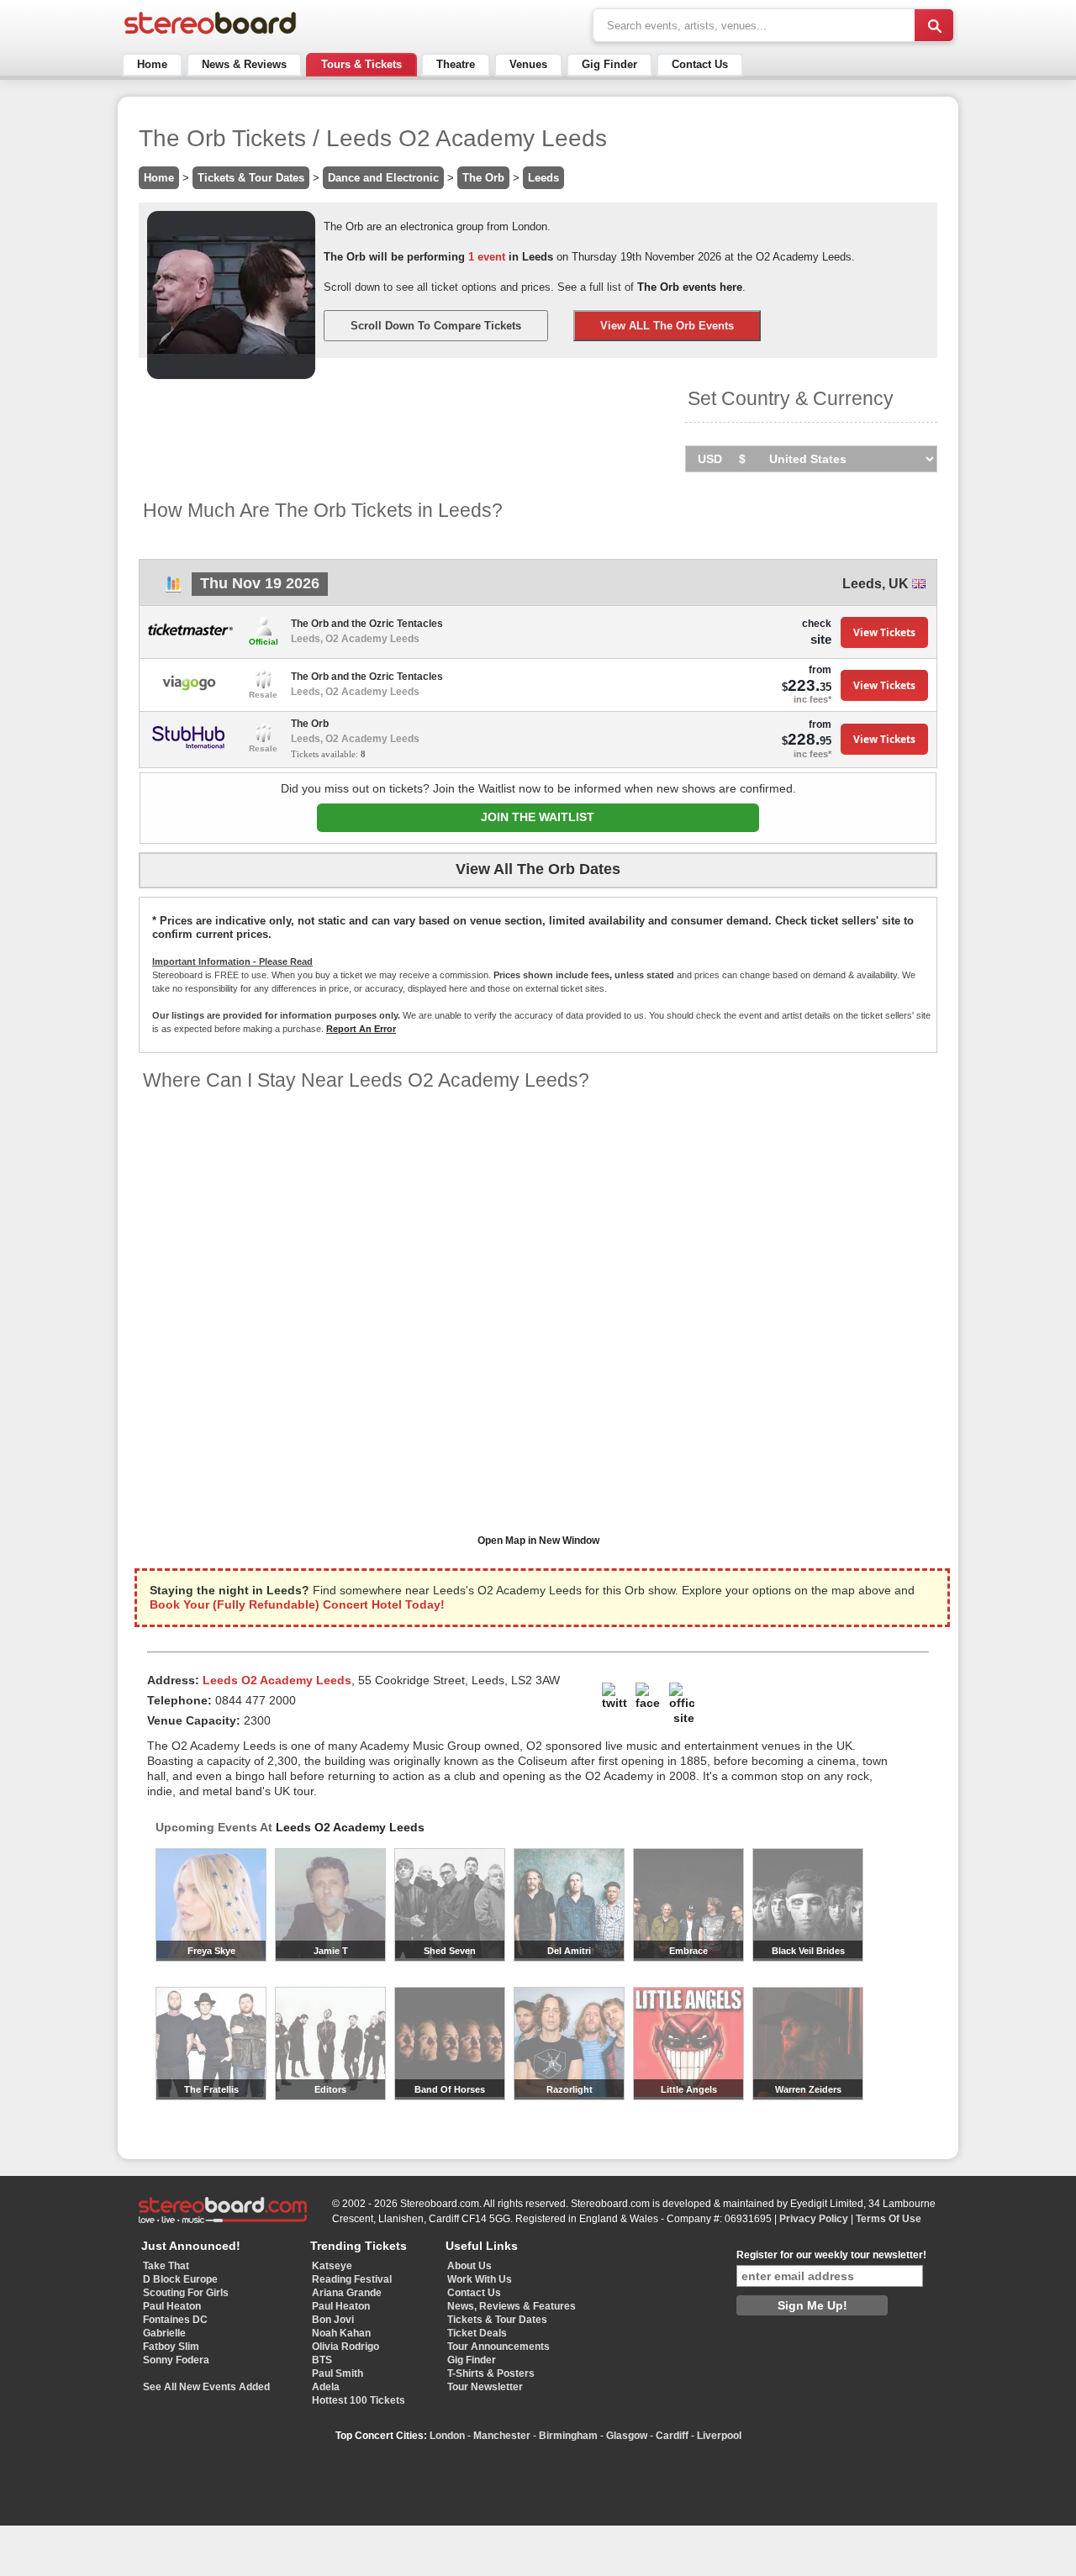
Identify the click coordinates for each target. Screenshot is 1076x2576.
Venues (528, 64)
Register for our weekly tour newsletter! (831, 2255)
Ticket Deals (477, 2333)
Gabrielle (164, 2333)
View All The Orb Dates (538, 869)
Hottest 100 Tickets (359, 2400)
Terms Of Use (889, 2219)
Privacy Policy (814, 2219)
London (447, 2436)
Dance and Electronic (383, 178)
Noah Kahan (341, 2333)
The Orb (483, 178)
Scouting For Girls (186, 2293)
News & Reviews (244, 64)
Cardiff (672, 2436)
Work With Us (480, 2279)
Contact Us (700, 64)
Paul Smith (338, 2373)
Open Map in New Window (538, 1541)
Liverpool (719, 2436)
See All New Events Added (206, 2387)
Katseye (332, 2266)
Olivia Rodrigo (345, 2347)
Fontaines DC (175, 2320)
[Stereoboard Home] (210, 34)
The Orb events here (690, 287)
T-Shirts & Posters (491, 2373)
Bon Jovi (333, 2320)
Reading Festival (352, 2279)
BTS (322, 2360)
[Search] (934, 25)
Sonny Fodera (176, 2360)
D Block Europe (180, 2279)
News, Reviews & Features (512, 2306)
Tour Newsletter (485, 2387)
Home (152, 64)
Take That (166, 2266)
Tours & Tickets (361, 64)
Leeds (543, 178)
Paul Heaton (172, 2306)
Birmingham (568, 2436)
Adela (326, 2387)
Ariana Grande (347, 2293)
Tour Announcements (498, 2347)
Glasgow (627, 2436)
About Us (469, 2266)
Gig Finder (609, 64)
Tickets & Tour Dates (251, 178)
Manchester (502, 2436)
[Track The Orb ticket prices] (173, 589)
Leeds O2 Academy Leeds (350, 1827)
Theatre (456, 64)
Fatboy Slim (171, 2347)
